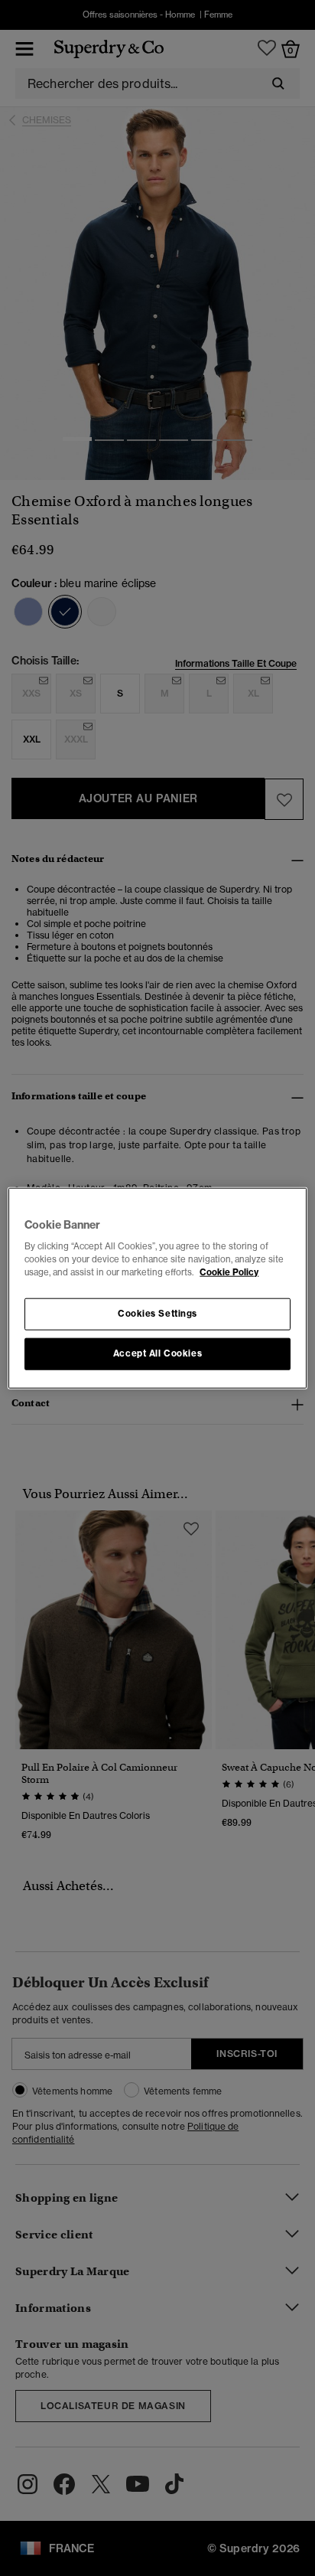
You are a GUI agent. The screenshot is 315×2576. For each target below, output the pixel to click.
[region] (157, 1288)
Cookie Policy (229, 1272)
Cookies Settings (157, 1314)
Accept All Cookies (157, 1353)
